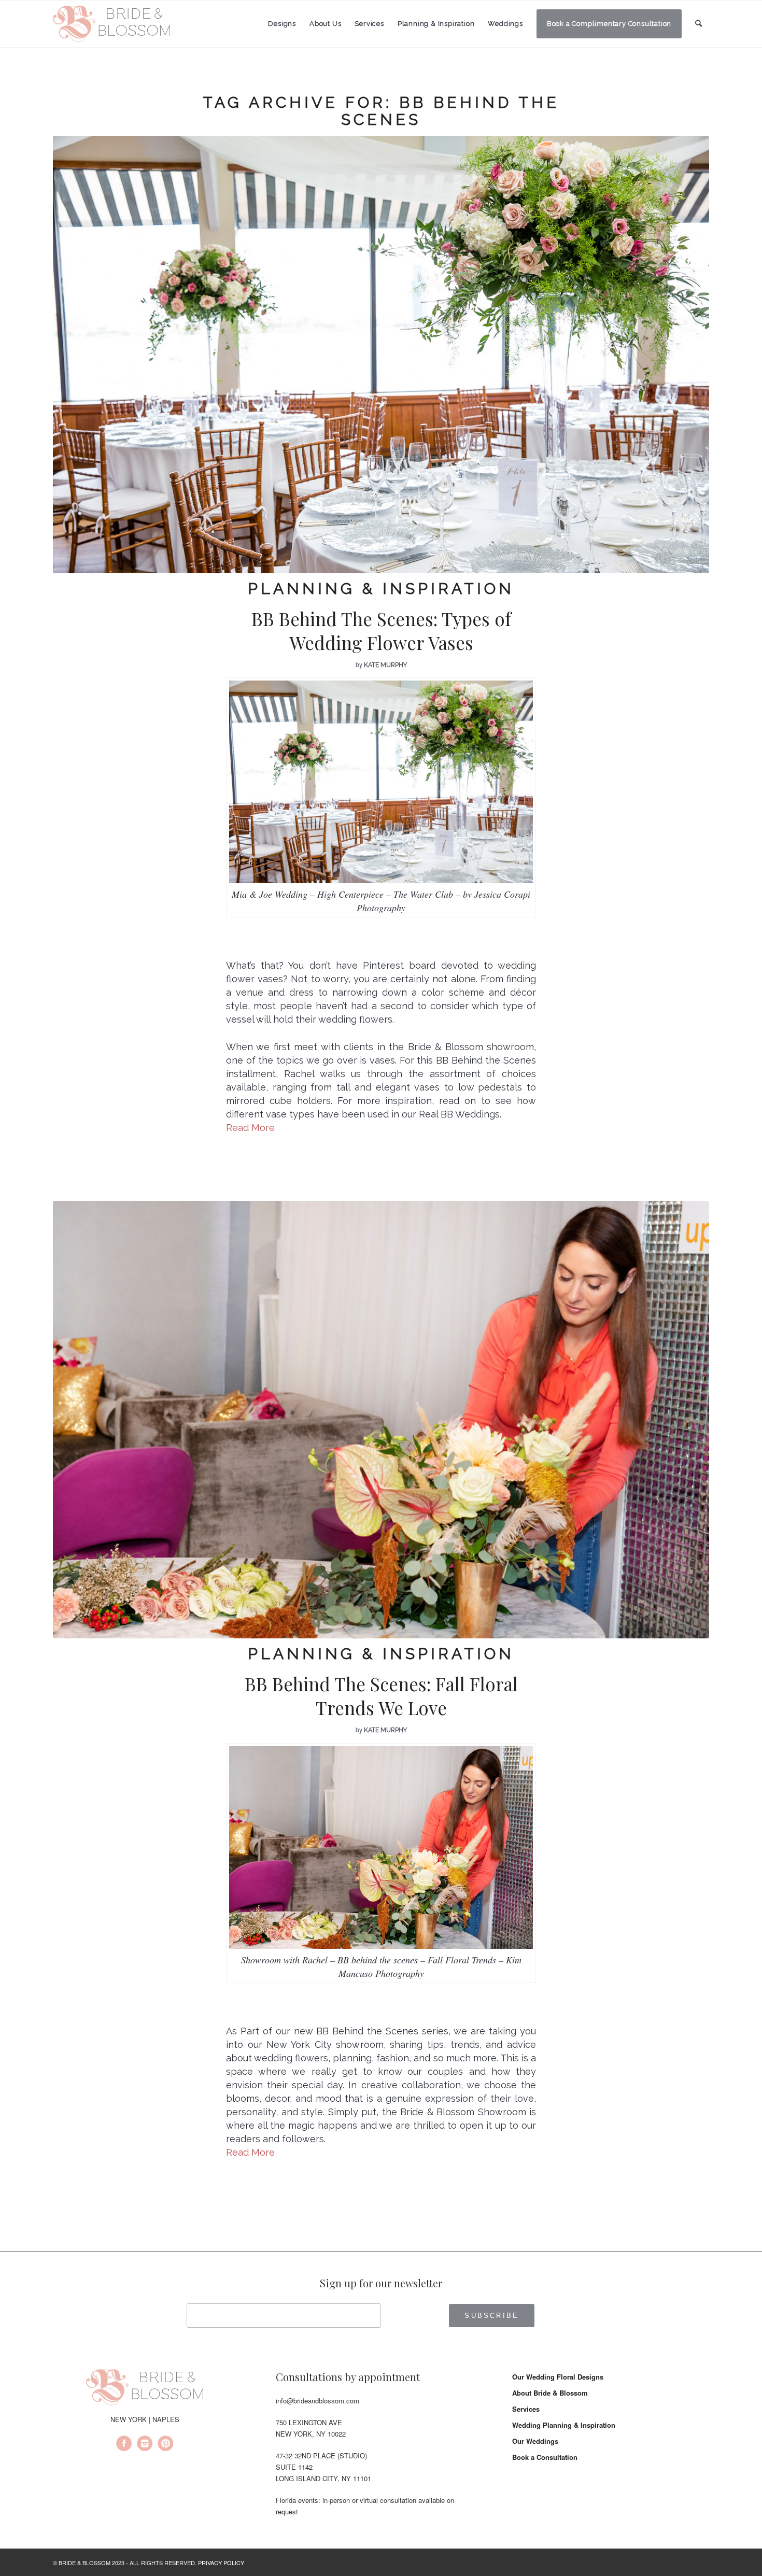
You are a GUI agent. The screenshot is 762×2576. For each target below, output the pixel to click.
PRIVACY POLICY (221, 2563)
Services (526, 2409)
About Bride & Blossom (550, 2393)
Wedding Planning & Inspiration (564, 2425)
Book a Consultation (545, 2457)
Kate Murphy (385, 665)
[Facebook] (124, 2445)
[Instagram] (145, 2445)
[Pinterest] (165, 2445)
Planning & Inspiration (381, 589)
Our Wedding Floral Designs (558, 2377)
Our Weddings (535, 2441)
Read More (250, 1128)
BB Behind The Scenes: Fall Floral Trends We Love (381, 1696)
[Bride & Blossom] (145, 2389)
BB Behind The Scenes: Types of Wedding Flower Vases (381, 631)
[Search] (699, 24)
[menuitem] (282, 24)
